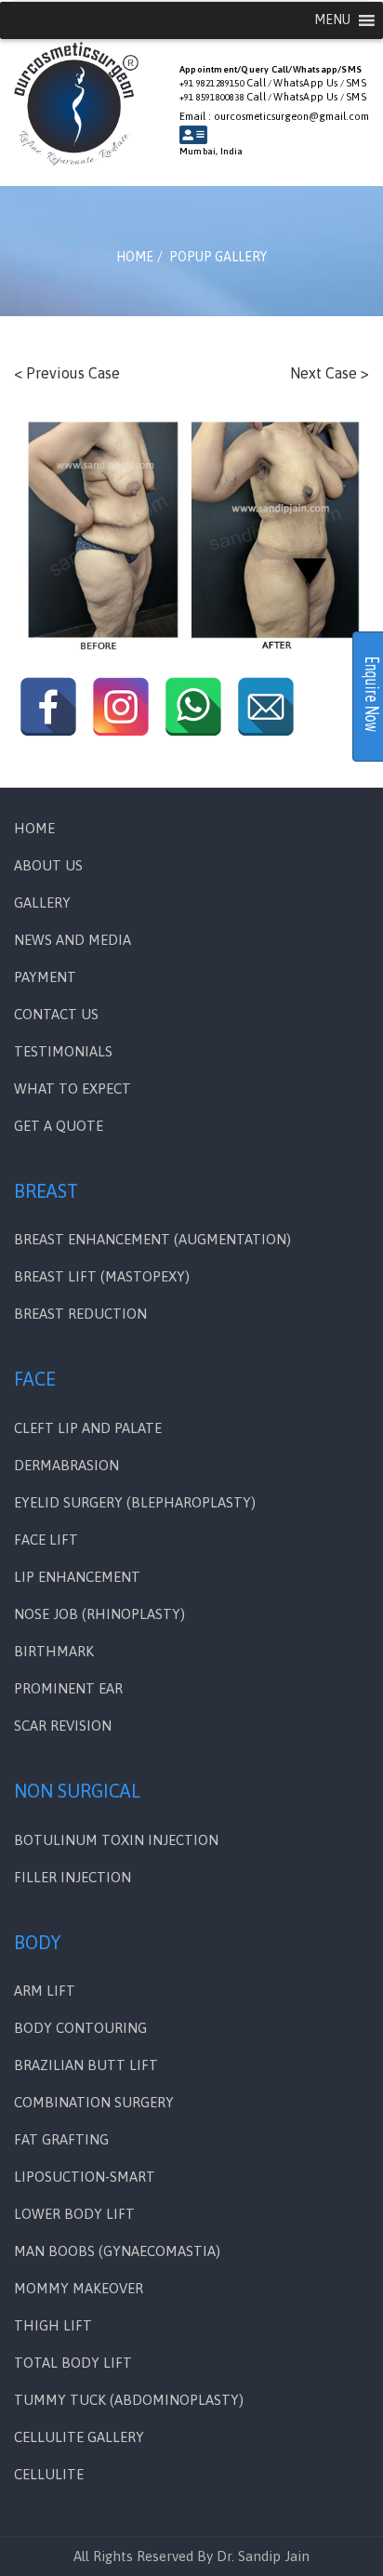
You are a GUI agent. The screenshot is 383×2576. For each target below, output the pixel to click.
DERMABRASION (66, 1465)
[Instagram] (121, 707)
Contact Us (56, 1014)
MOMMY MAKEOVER (79, 2288)
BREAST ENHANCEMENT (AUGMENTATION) (152, 1239)
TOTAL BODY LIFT (73, 2363)
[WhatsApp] (193, 707)
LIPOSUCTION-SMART (85, 2177)
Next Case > (330, 373)
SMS (356, 83)
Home (34, 828)
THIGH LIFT (53, 2325)
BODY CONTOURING (80, 2028)
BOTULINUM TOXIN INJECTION (116, 1840)
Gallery (42, 903)
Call (256, 83)
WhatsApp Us (305, 83)
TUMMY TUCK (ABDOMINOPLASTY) (129, 2400)
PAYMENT (45, 977)
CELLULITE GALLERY (79, 2437)
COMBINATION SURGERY (94, 2102)
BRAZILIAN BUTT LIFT (86, 2065)
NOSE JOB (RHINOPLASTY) (99, 1614)
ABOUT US (48, 865)
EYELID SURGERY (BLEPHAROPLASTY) (135, 1502)
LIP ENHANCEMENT (77, 1577)
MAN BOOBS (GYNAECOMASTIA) (117, 2251)
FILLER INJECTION (73, 1877)
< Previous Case (67, 373)
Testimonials (63, 1051)
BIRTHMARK (54, 1651)
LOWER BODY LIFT (74, 2214)
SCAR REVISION (63, 1726)
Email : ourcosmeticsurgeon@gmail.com (274, 116)
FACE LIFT (46, 1540)
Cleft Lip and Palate (88, 1428)
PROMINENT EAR (68, 1688)
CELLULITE (49, 2474)
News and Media (73, 940)
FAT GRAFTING (61, 2139)
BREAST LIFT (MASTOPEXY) (102, 1276)
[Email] (266, 707)
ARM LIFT (45, 1991)
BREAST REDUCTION (80, 1314)
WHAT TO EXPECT (73, 1089)
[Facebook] (48, 707)
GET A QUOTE (59, 1126)
